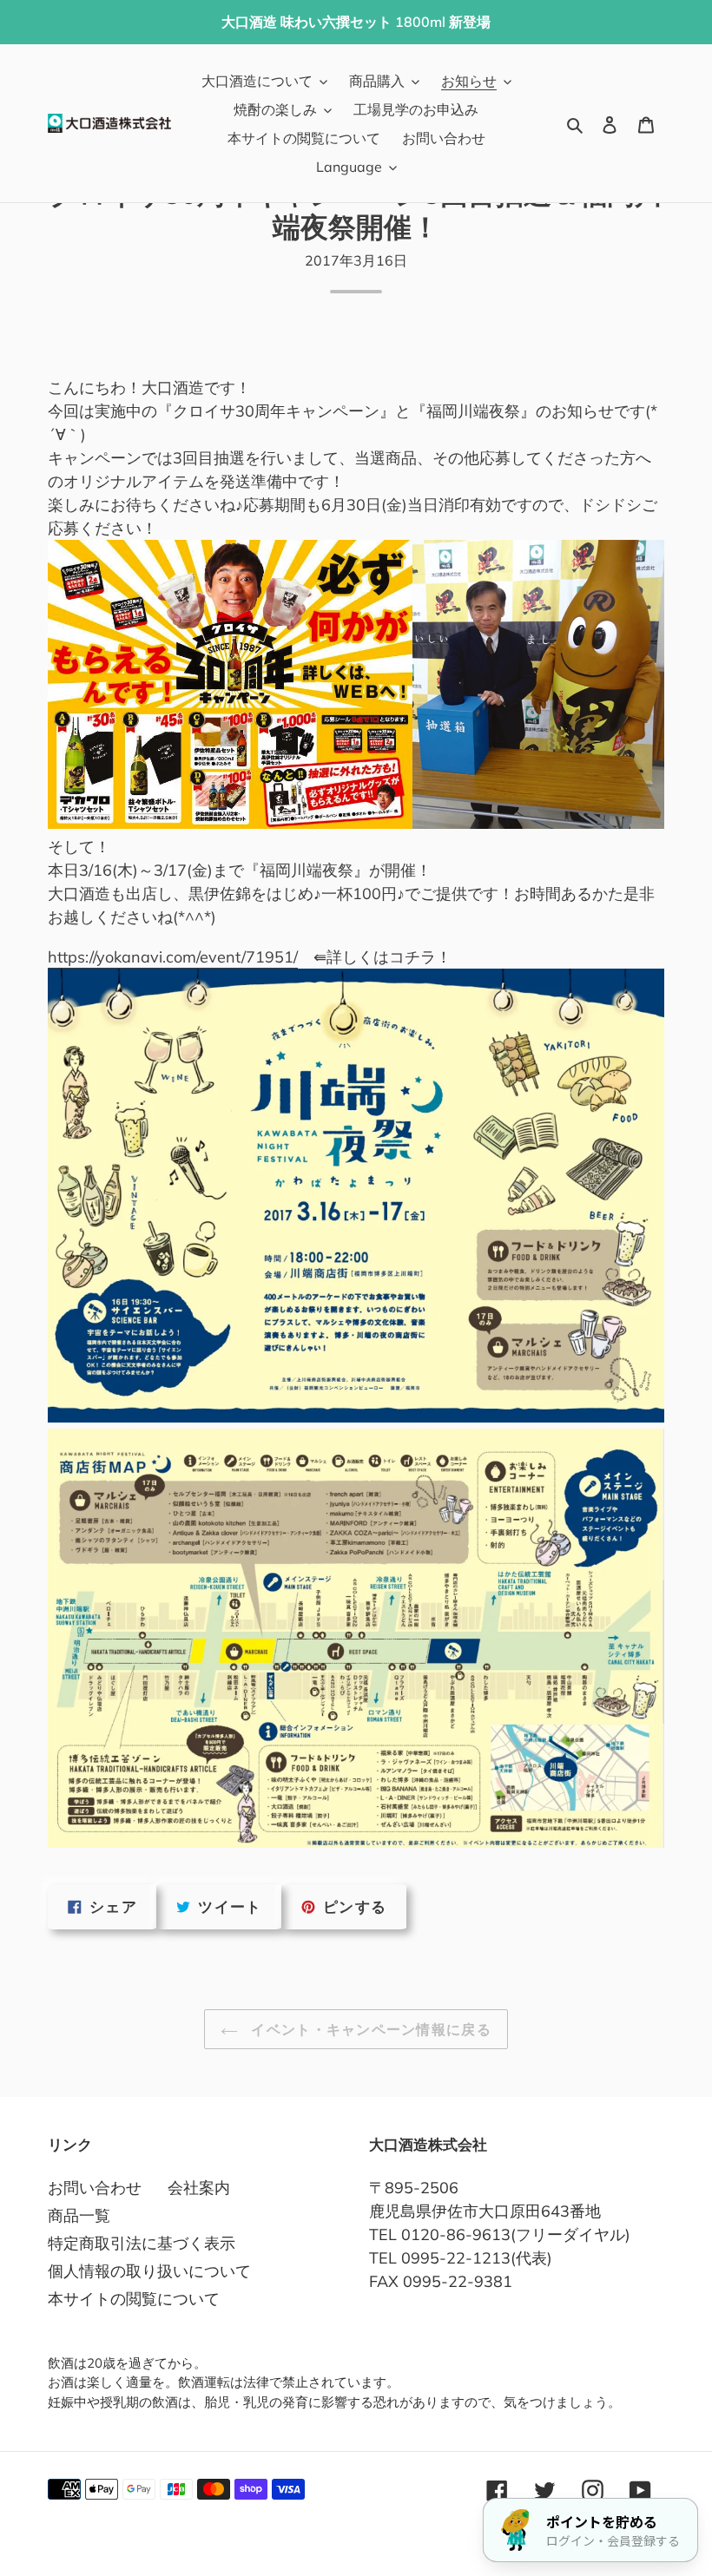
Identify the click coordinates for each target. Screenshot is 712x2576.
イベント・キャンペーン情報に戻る (369, 2029)
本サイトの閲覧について (134, 2299)
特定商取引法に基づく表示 (142, 2243)
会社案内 (199, 2188)
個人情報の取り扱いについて (149, 2271)
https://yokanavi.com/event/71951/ (173, 957)
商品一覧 (79, 2215)
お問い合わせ (95, 2188)
